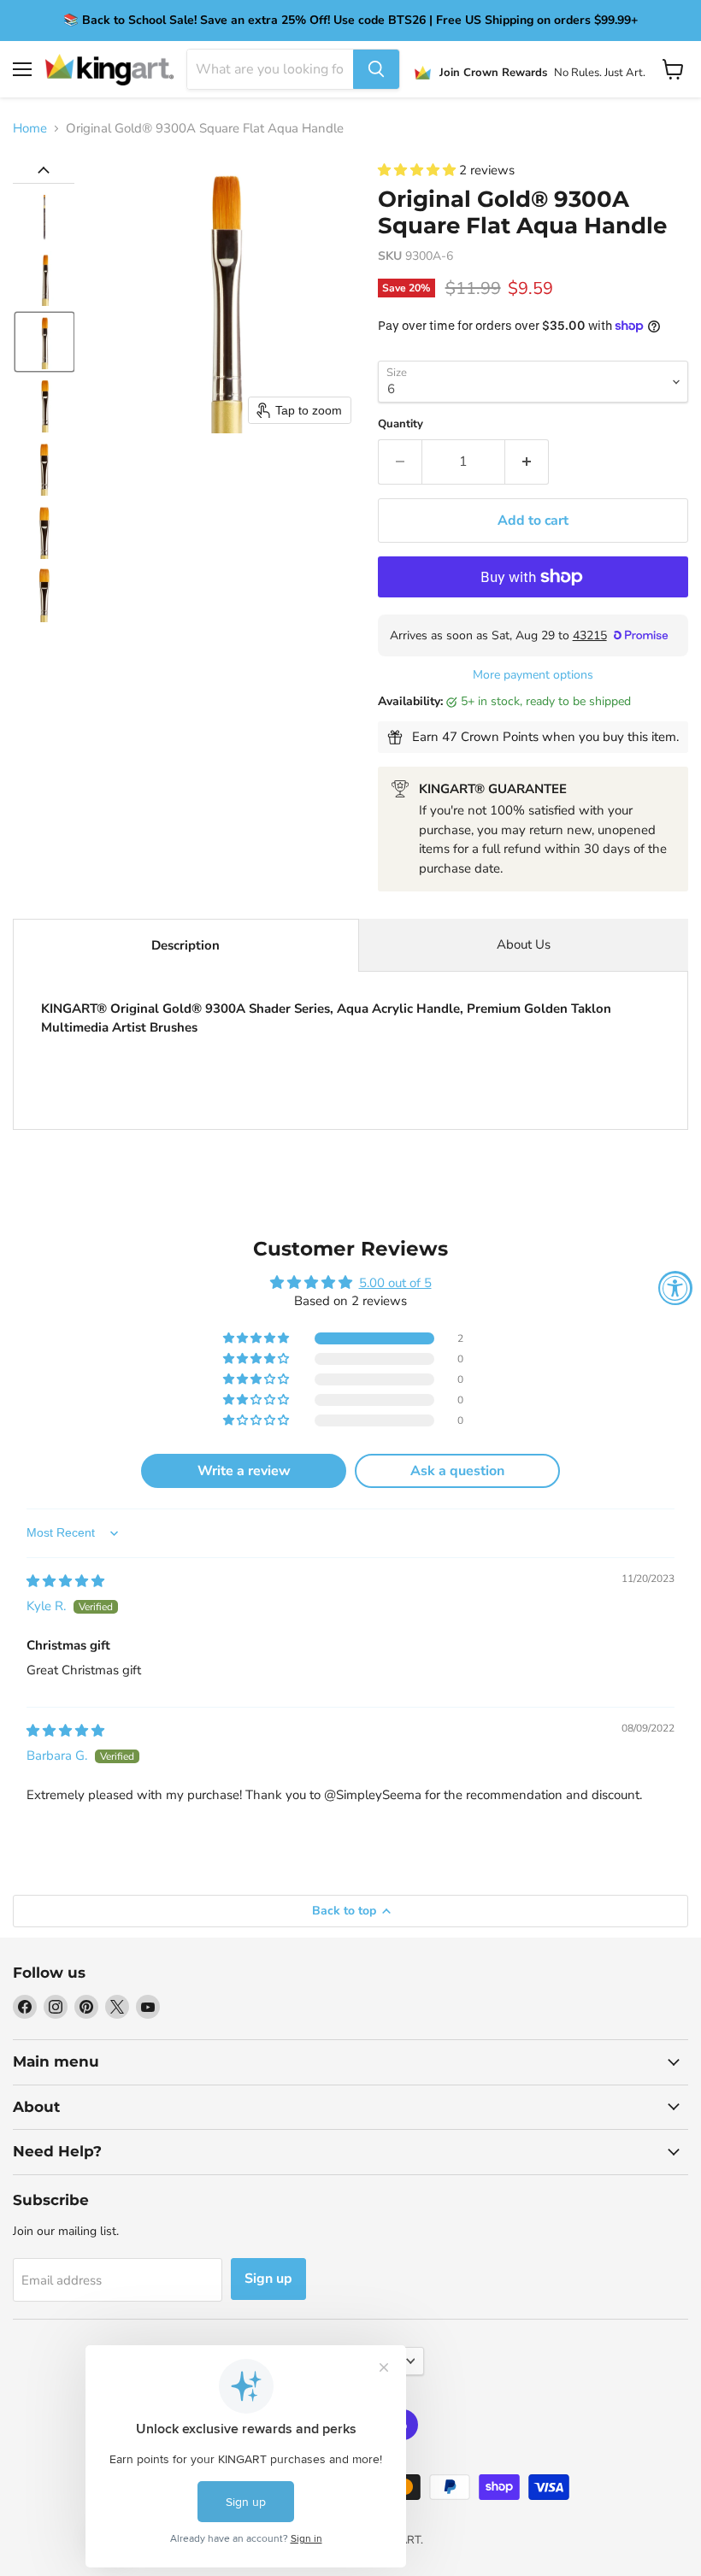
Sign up (268, 2279)
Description (186, 945)
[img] (65, 1581)
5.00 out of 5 (395, 1283)
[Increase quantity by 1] (527, 462)
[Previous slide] (44, 170)
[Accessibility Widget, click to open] (675, 1288)
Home (30, 129)
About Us (524, 944)
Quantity (401, 424)
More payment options (533, 675)
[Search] (376, 69)
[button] (44, 215)
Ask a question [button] (457, 1471)
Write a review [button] (244, 1471)
